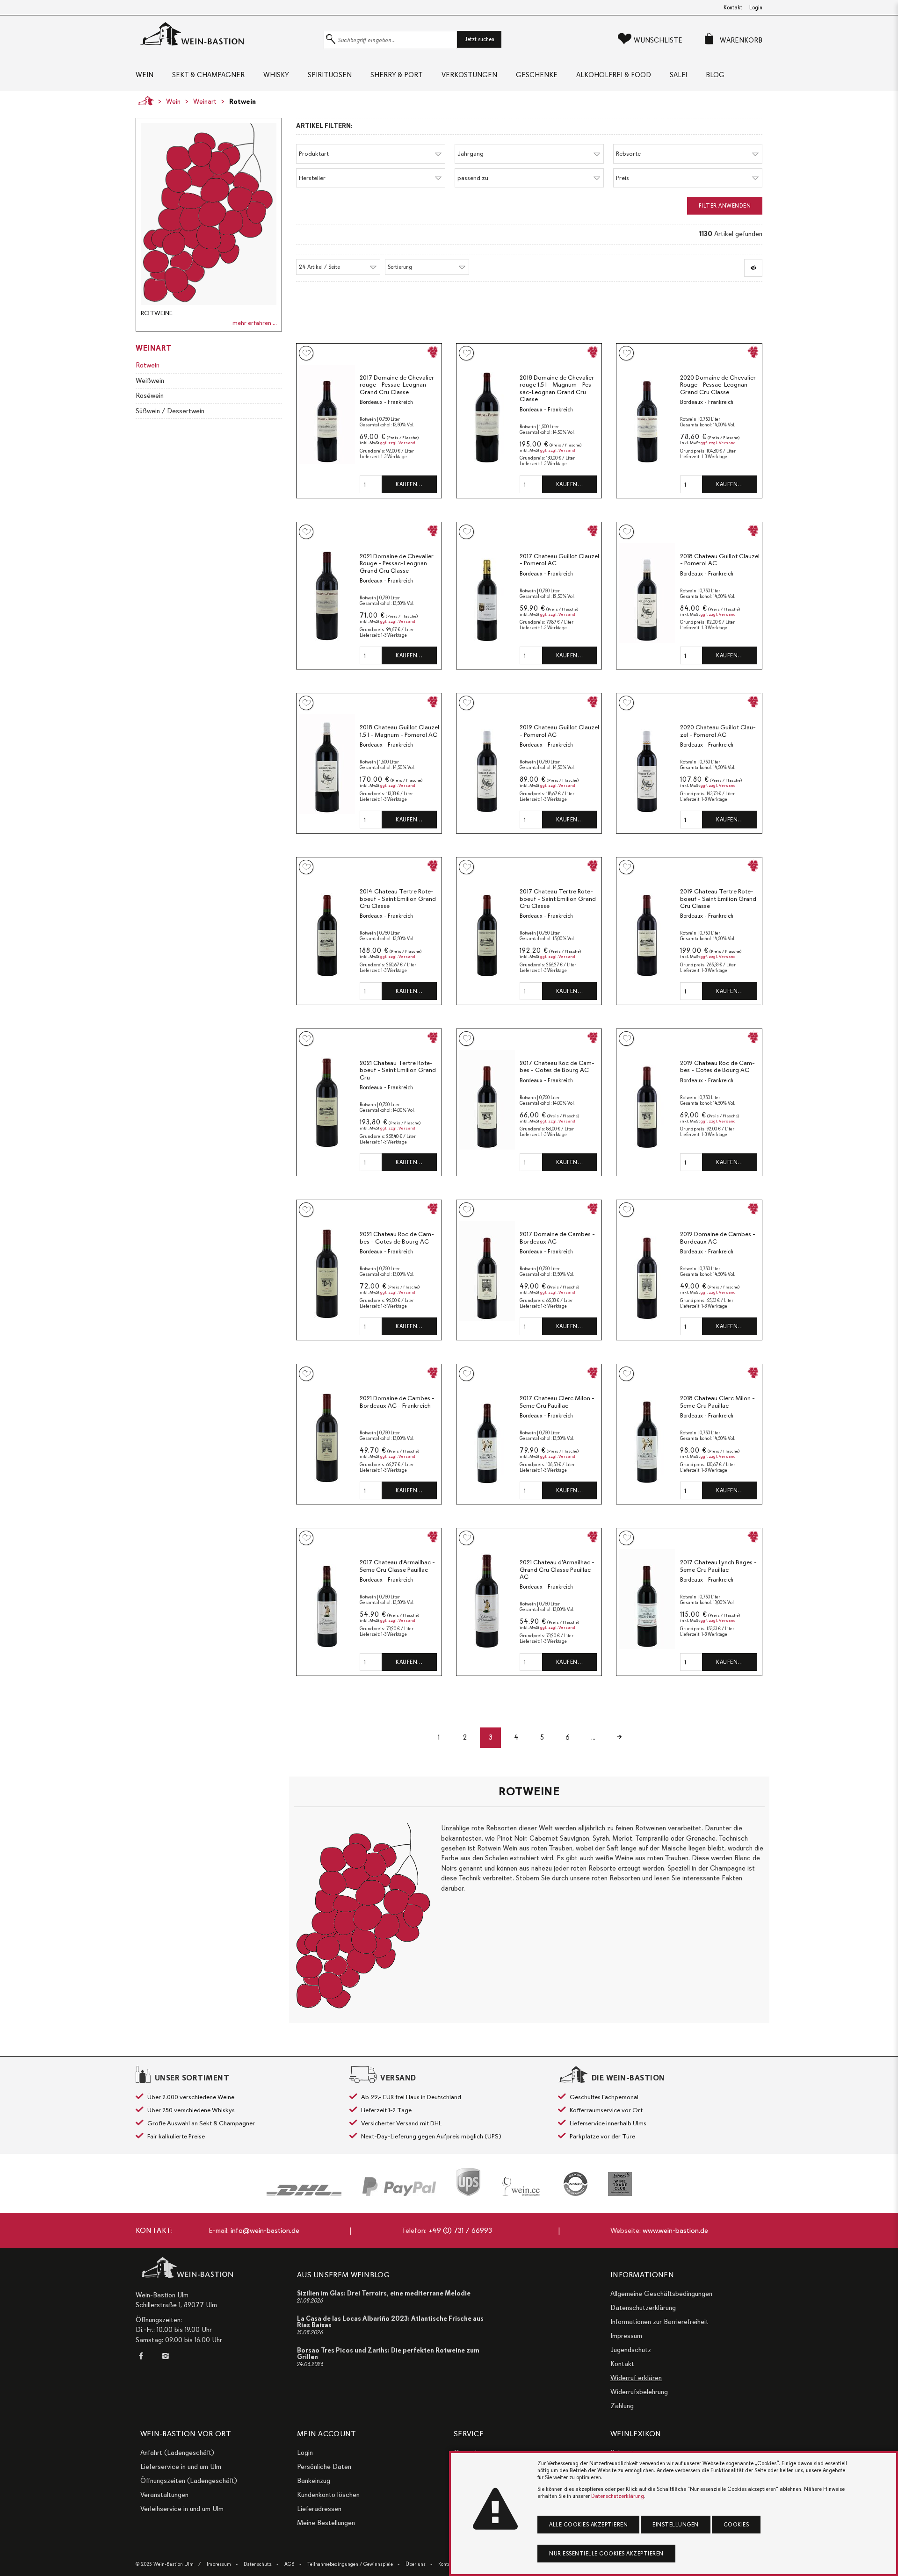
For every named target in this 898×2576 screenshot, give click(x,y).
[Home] (143, 101)
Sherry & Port (397, 75)
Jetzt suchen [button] (479, 39)
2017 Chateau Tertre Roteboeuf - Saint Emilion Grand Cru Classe (558, 899)
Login (756, 7)
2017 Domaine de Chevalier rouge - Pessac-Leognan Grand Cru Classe (397, 385)
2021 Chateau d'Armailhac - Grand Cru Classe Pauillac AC (557, 1569)
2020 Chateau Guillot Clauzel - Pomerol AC (718, 731)
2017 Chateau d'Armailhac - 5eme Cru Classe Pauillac (397, 1566)
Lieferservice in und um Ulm (181, 2467)
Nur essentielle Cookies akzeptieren (606, 2554)
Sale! (678, 75)
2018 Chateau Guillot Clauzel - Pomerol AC (720, 560)
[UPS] (468, 2182)
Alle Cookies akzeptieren (588, 2525)
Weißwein (150, 381)
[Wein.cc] (522, 2187)
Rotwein (243, 101)
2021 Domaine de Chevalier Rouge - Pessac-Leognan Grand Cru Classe (397, 563)
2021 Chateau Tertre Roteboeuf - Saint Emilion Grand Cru (398, 1070)
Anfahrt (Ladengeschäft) (177, 2453)
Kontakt (733, 7)
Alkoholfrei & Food (614, 75)
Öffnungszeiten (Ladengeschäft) (189, 2481)
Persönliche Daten (324, 2467)
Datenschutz (258, 2564)
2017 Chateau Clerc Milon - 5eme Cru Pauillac (557, 1402)
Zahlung (622, 2406)
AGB (290, 2564)
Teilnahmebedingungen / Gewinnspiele (350, 2564)
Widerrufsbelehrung (639, 2392)
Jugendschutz (631, 2350)
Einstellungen (676, 2525)
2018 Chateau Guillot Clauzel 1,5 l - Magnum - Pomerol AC (399, 731)
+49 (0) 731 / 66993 (460, 2231)
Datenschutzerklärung (643, 2308)
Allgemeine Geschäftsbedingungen (661, 2294)
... (593, 1737)
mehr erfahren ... (255, 323)
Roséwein (150, 396)
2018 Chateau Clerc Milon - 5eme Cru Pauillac (717, 1402)
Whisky (276, 75)
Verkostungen (469, 75)
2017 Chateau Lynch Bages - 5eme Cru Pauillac (718, 1566)
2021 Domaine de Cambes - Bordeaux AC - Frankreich (397, 1402)
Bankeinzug (314, 2481)
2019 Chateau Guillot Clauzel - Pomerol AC (559, 731)
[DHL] (304, 2190)
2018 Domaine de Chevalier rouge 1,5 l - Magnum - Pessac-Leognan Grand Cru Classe (557, 389)
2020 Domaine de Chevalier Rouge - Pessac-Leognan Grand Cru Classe (718, 385)
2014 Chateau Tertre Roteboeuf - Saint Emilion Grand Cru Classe (398, 899)
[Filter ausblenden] (753, 268)
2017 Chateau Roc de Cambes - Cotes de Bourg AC (557, 1067)
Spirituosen (330, 75)
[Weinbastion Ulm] (227, 34)
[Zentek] (576, 2184)
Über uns (416, 2564)
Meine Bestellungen (326, 2523)
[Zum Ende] (619, 1738)
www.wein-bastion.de (675, 2231)
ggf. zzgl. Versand (398, 443)
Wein (145, 75)
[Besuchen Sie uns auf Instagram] (165, 2356)
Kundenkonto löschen (328, 2495)
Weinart (205, 101)
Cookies (736, 2525)
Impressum (626, 2336)
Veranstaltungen (164, 2495)
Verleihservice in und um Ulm (182, 2509)
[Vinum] (620, 2184)
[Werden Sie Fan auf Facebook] (143, 2356)
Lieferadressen (319, 2509)
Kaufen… (409, 484)
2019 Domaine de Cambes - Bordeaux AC (718, 1238)
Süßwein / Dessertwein (170, 411)
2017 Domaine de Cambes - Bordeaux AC (557, 1238)
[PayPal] (399, 2187)
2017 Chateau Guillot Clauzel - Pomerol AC (559, 560)
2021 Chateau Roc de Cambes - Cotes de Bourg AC (397, 1238)
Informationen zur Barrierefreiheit (659, 2322)
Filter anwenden (725, 206)
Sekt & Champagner (208, 75)
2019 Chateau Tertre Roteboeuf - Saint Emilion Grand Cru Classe (718, 899)
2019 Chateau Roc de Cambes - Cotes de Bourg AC (717, 1067)
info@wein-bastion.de (265, 2231)
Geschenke (537, 75)
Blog (715, 75)
